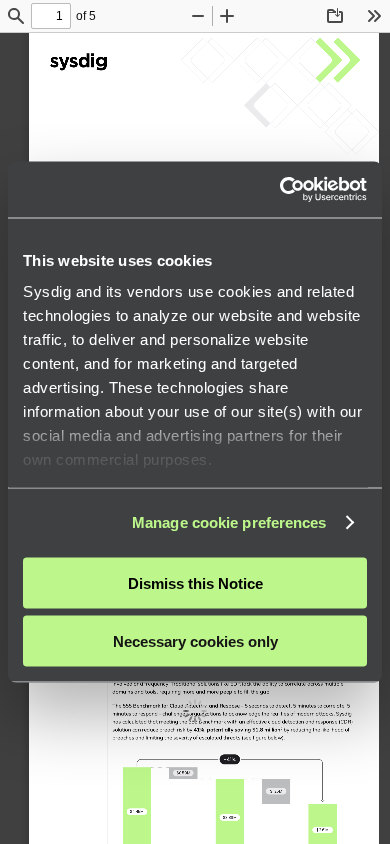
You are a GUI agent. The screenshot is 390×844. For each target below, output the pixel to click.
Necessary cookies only (195, 641)
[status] (51, 16)
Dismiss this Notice (195, 582)
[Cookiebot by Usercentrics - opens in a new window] (280, 190)
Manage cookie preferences (229, 522)
